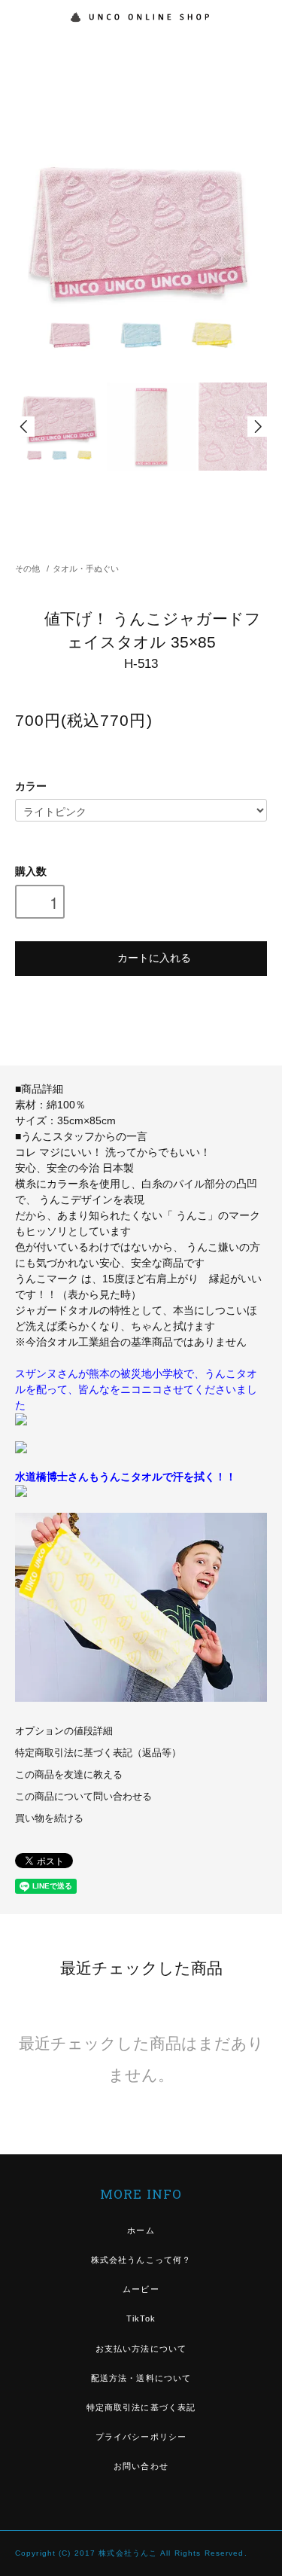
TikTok (141, 2318)
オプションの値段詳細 (64, 1731)
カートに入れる (154, 957)
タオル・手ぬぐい (86, 569)
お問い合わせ (141, 2466)
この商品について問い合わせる (83, 1797)
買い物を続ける (49, 1818)
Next (257, 427)
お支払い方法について (141, 2349)
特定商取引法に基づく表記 (141, 2407)
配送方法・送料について (141, 2378)
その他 (27, 569)
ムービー (141, 2289)
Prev (25, 427)
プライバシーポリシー (141, 2437)
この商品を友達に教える (69, 1775)
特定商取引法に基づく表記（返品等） (98, 1753)
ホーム (141, 2230)
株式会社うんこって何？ (141, 2260)
